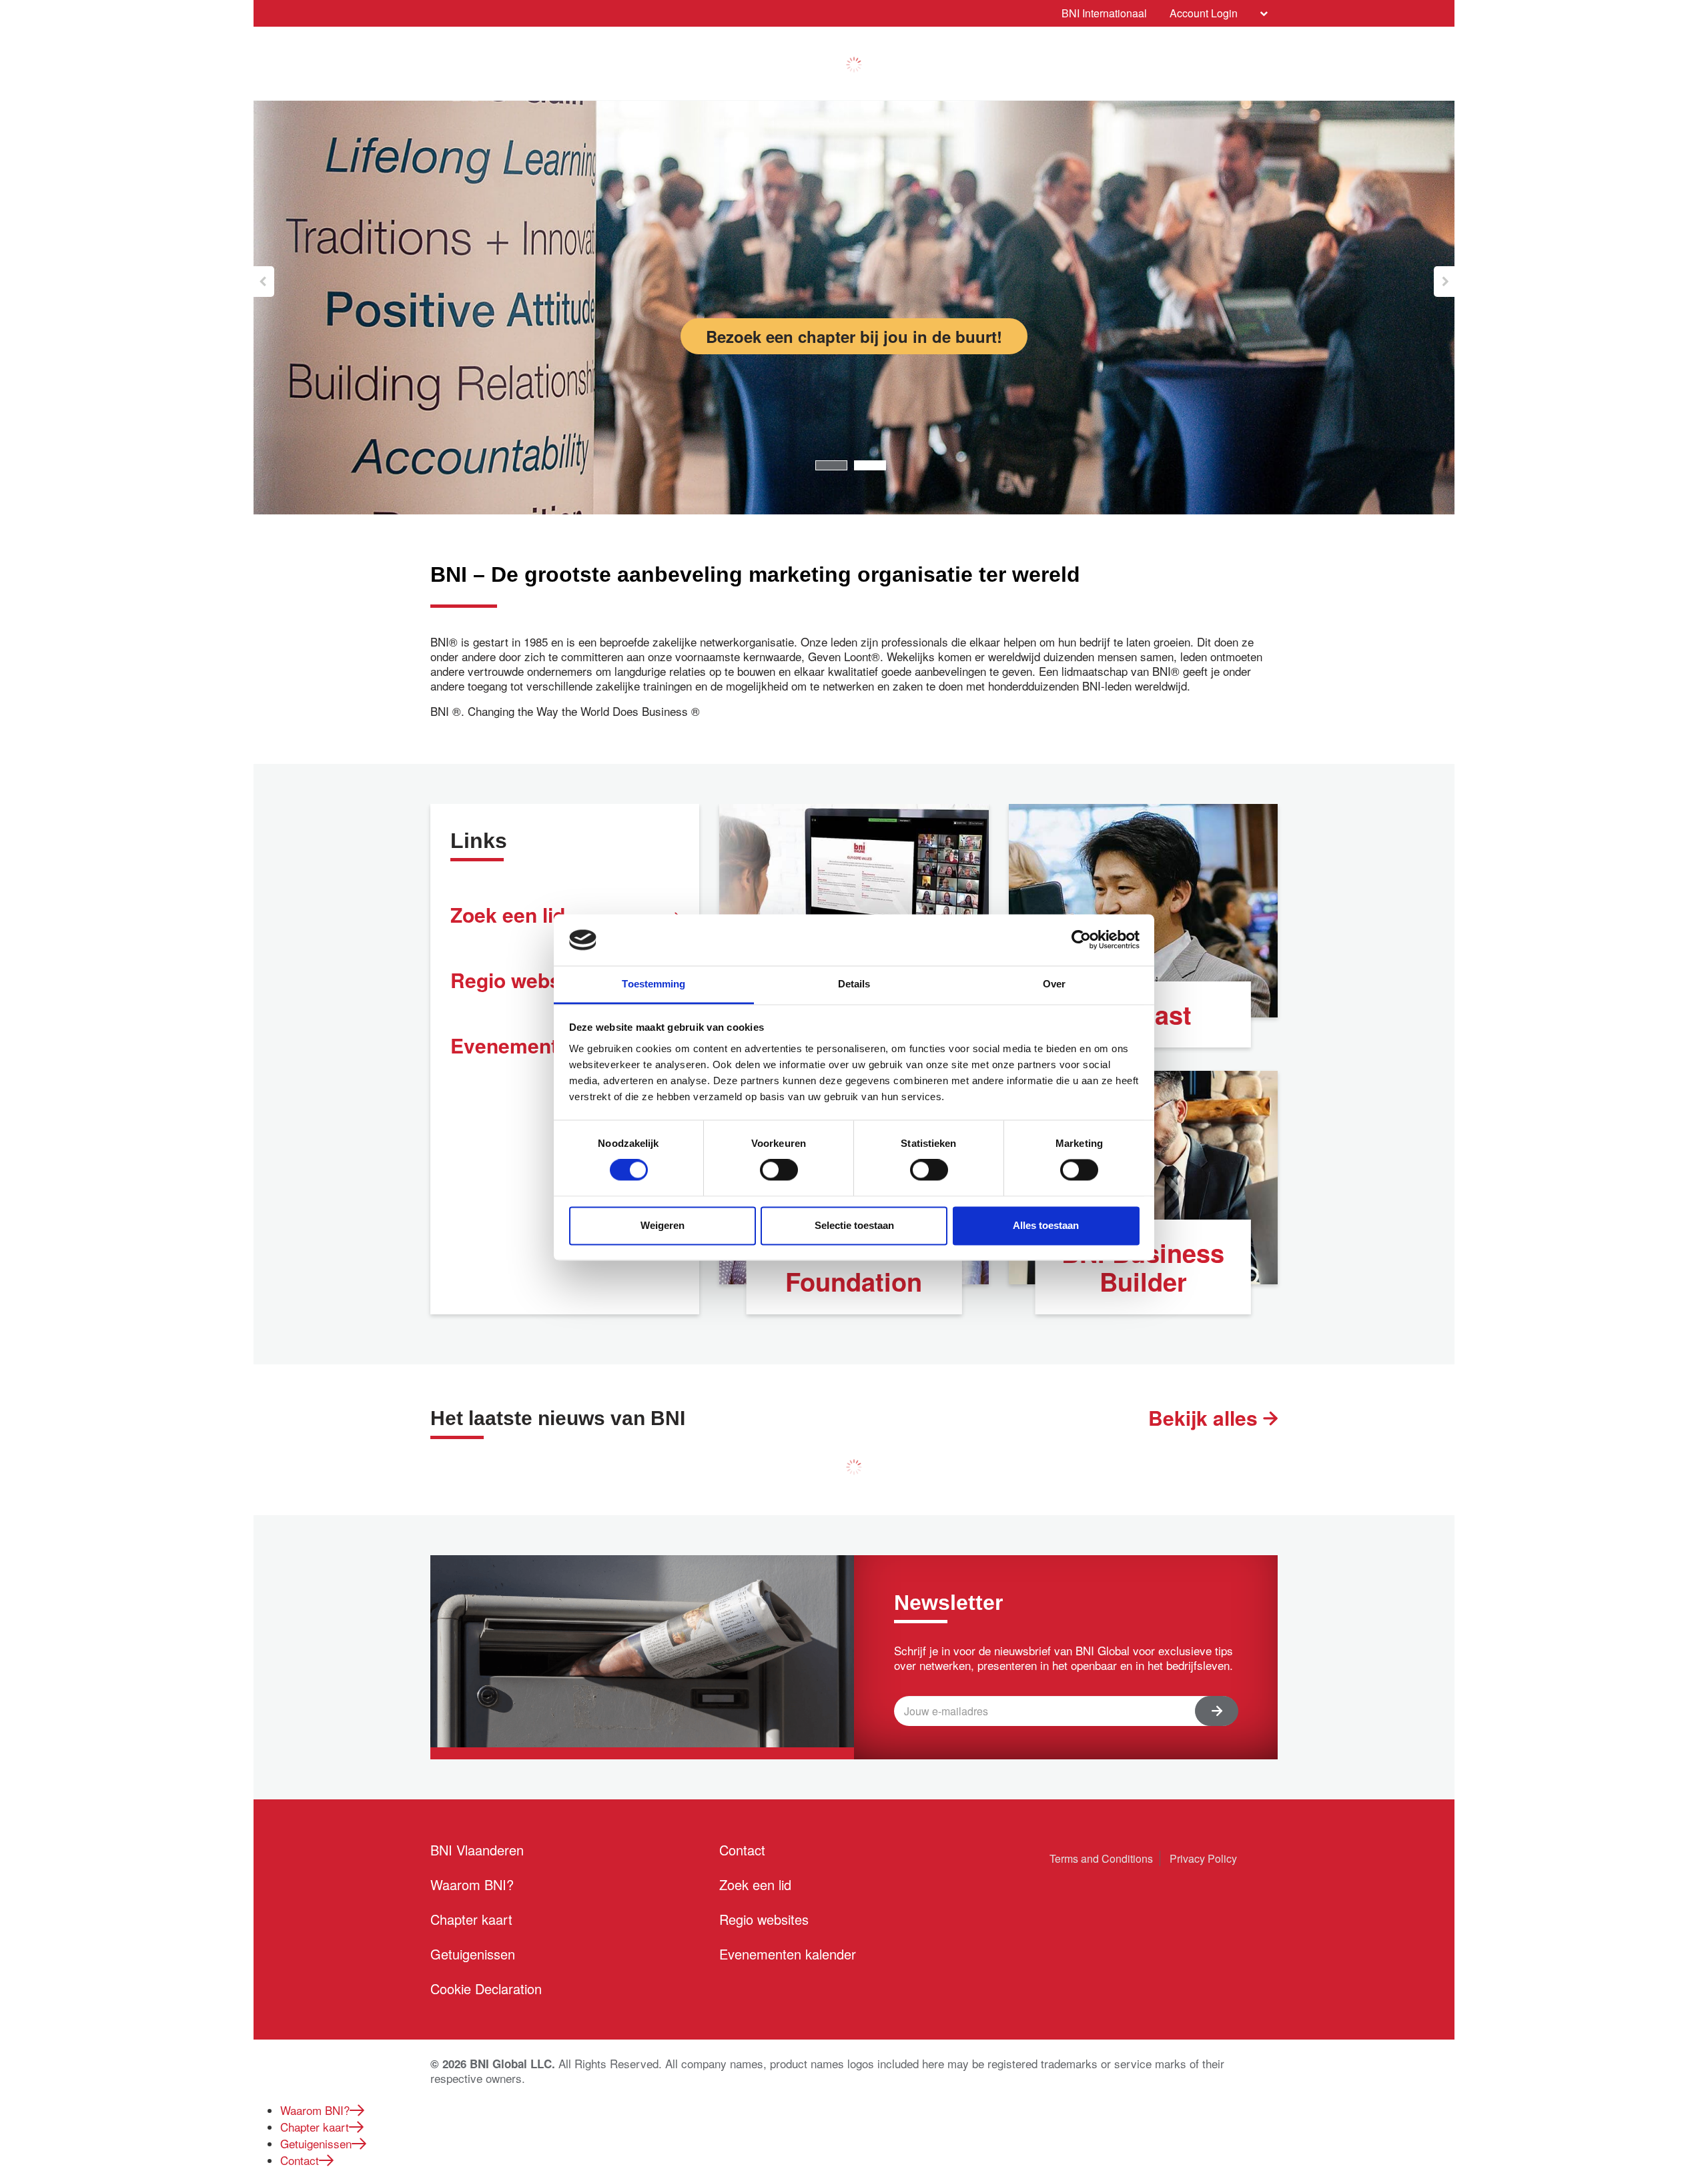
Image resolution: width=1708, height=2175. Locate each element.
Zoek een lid (755, 1884)
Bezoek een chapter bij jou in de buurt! (854, 336)
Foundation (854, 1281)
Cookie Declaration (486, 1989)
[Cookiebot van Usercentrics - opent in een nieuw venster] (1081, 940)
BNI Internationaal (1104, 13)
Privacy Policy (1203, 1858)
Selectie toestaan (854, 1225)
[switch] (779, 1170)
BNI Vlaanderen (477, 1850)
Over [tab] (1054, 984)
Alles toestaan (1046, 1225)
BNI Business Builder (1143, 1267)
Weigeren (663, 1225)
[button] (264, 282)
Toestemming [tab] (654, 984)
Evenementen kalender (788, 1954)
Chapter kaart (471, 1919)
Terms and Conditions (1101, 1858)
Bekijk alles (1206, 1417)
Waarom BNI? (472, 1884)
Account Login (1204, 13)
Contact (742, 1850)
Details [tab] (854, 984)
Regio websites (764, 1919)
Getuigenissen (473, 1954)
